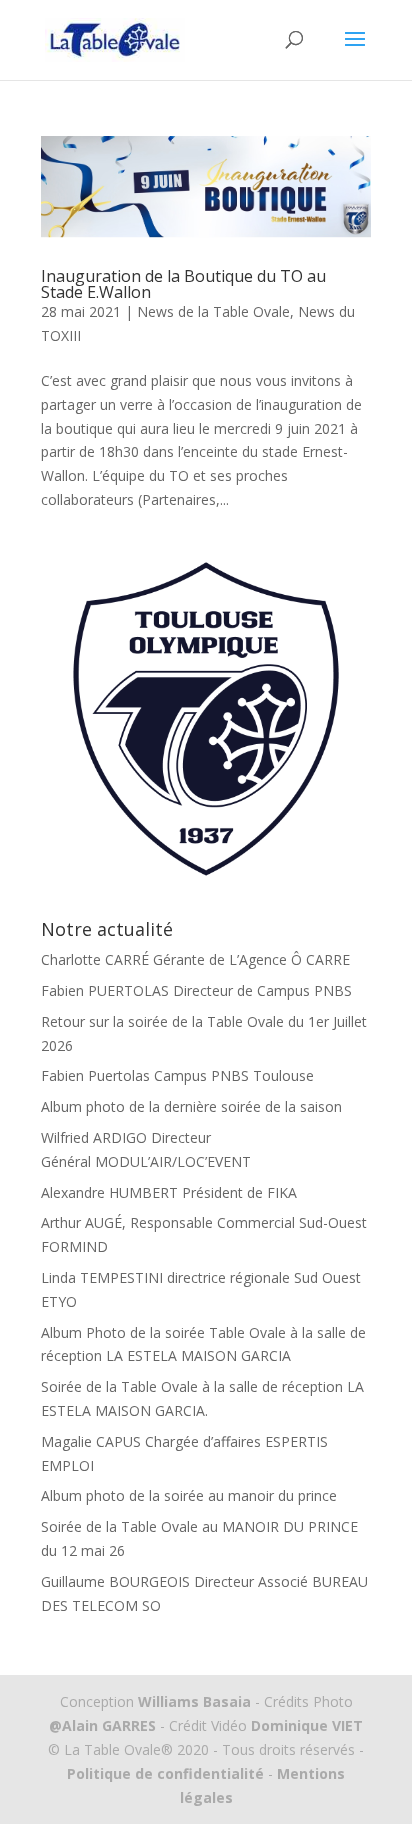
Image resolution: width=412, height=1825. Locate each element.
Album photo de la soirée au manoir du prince (189, 1495)
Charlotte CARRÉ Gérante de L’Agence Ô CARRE (195, 959)
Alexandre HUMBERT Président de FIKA (169, 1192)
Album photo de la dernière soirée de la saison (191, 1106)
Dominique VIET (307, 1725)
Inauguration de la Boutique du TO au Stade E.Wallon (183, 284)
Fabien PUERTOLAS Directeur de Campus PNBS (196, 990)
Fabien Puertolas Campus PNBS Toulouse (177, 1075)
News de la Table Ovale (213, 311)
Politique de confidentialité (165, 1773)
